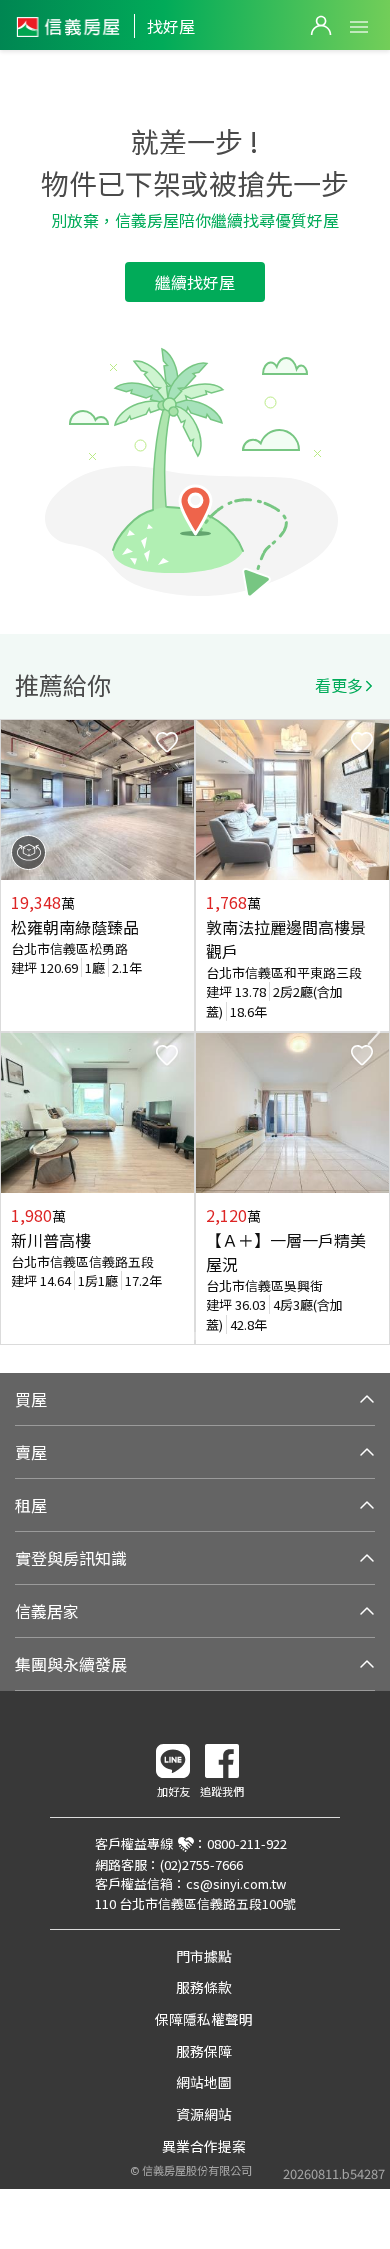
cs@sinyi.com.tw (236, 1883)
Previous (16, 1032)
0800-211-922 (247, 1843)
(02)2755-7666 (201, 1864)
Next (374, 1032)
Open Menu (359, 27)
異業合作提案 (204, 2146)
